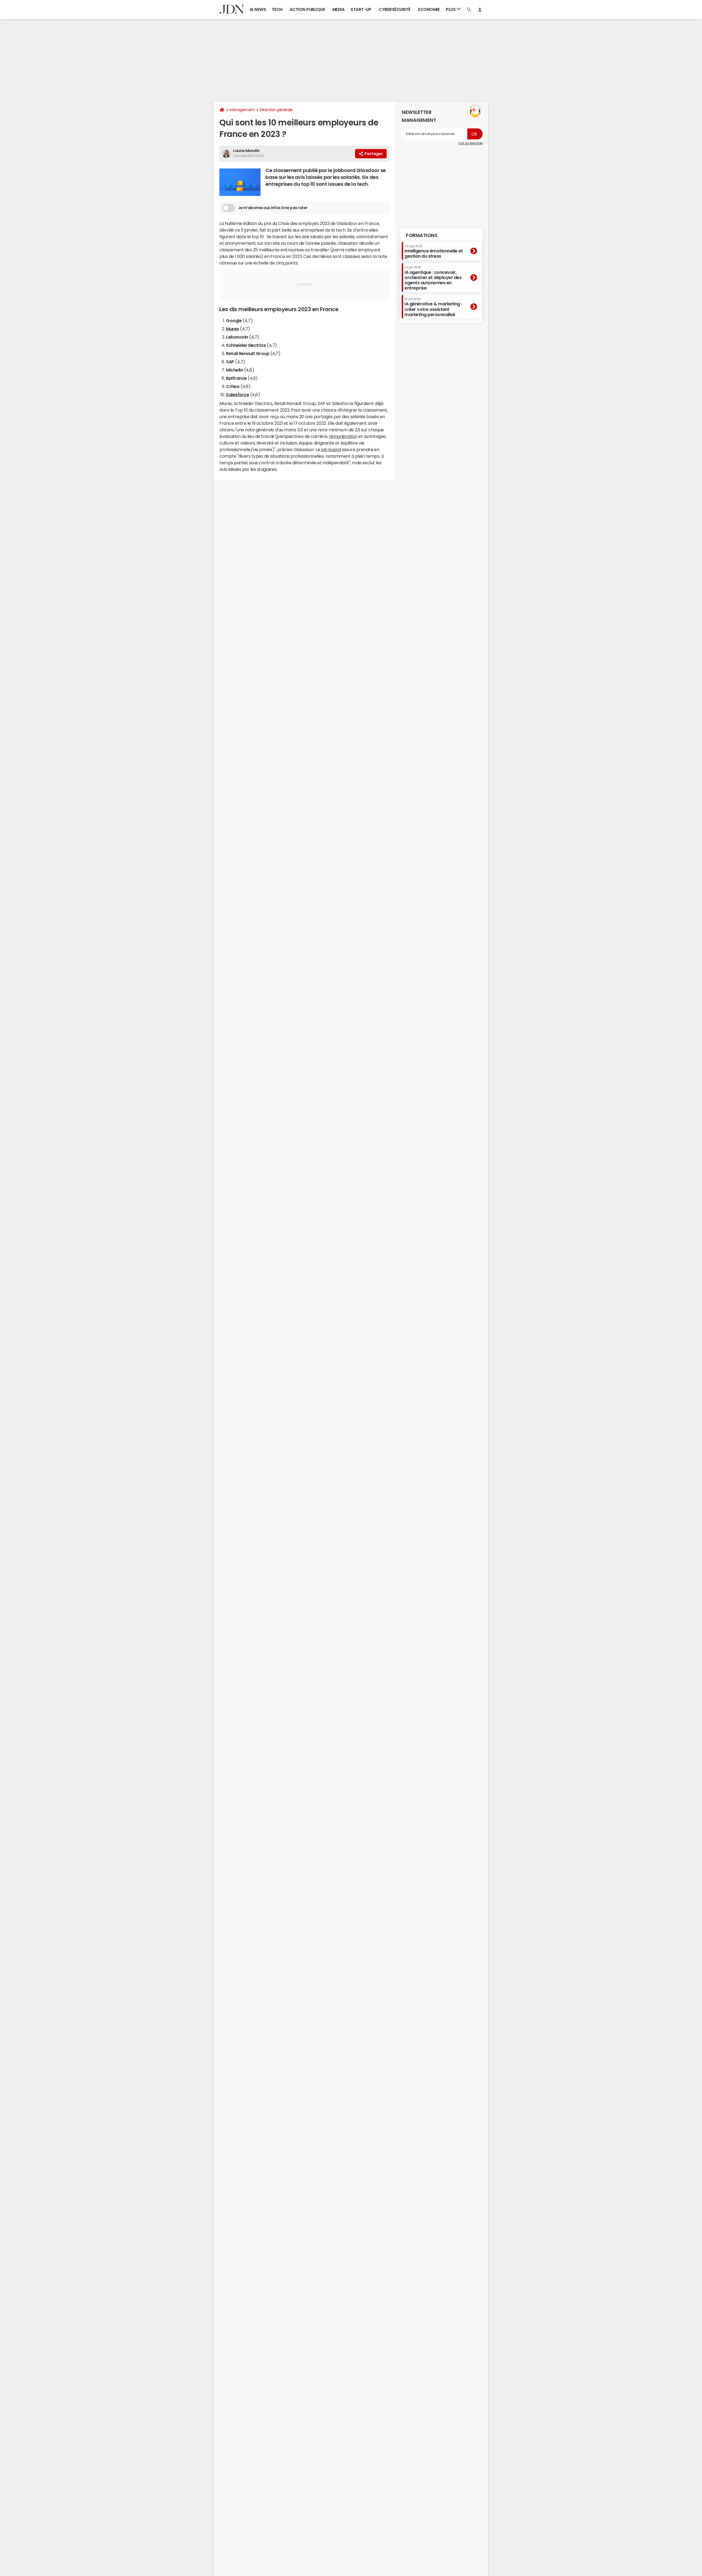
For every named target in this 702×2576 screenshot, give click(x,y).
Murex (233, 329)
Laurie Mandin (246, 151)
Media (339, 9)
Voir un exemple (470, 143)
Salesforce (237, 395)
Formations (422, 235)
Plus (451, 9)
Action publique (307, 9)
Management (242, 110)
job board (331, 449)
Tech (277, 9)
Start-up (361, 9)
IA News (258, 9)
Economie (429, 9)
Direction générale (276, 110)
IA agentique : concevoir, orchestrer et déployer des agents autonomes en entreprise (433, 278)
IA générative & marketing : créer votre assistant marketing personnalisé (433, 307)
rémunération (343, 436)
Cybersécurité (395, 9)
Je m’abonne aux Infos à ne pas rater (273, 208)
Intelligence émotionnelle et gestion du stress (434, 251)
